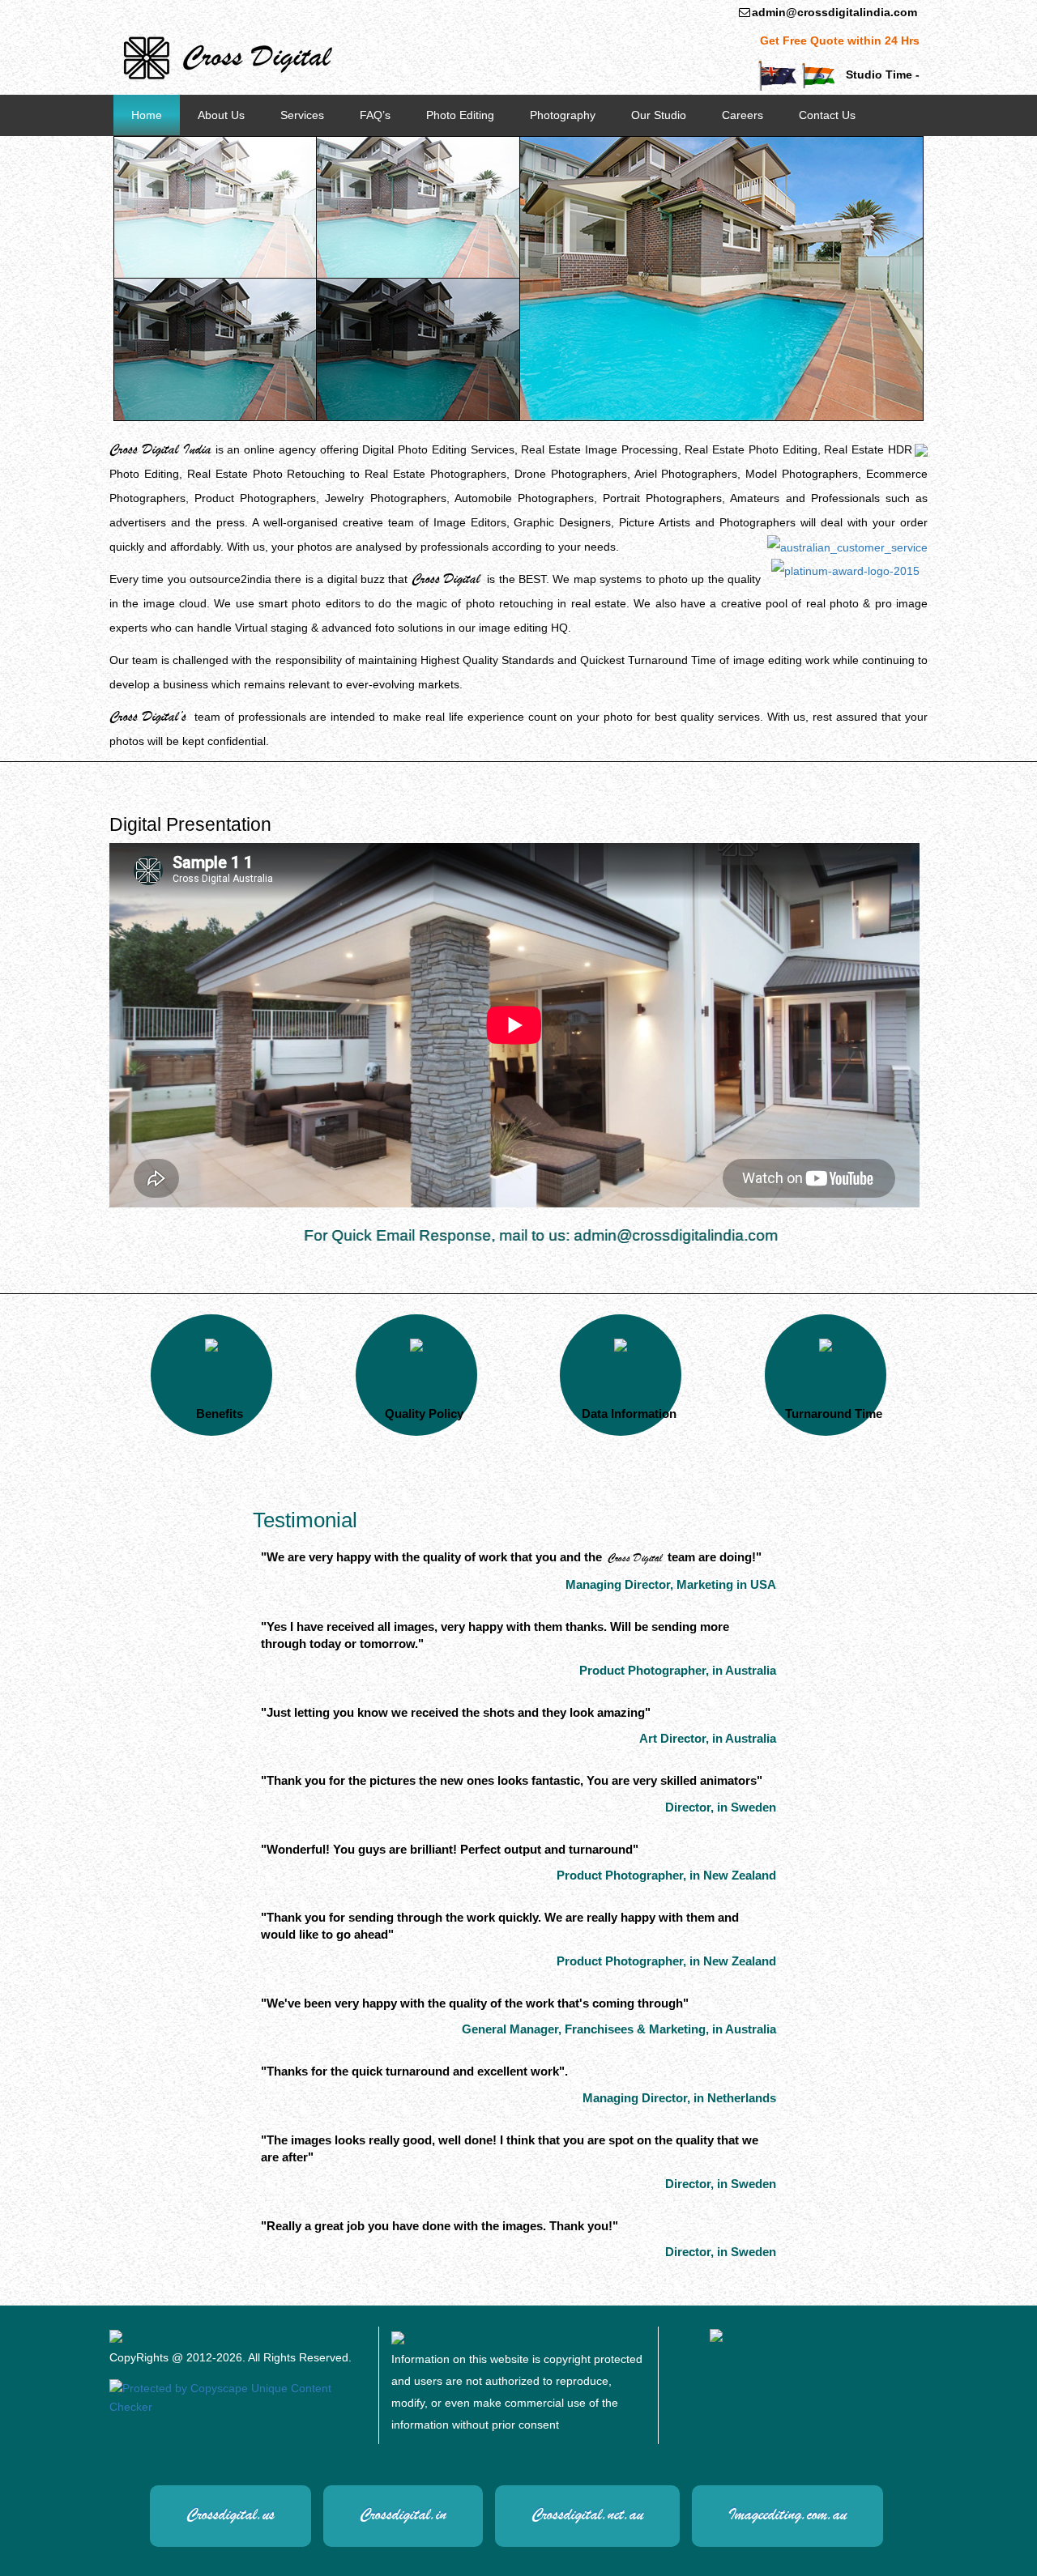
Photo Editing (460, 115)
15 (803, 149)
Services (302, 115)
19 (874, 149)
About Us (221, 115)
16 (821, 149)
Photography (563, 115)
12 (749, 149)
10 (714, 149)
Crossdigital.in (403, 2514)
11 (732, 149)
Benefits (220, 1414)
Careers (743, 115)
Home (147, 115)
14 (785, 149)
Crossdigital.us (230, 2514)
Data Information (629, 1414)
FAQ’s (375, 115)
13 (767, 149)
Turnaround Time (834, 1414)
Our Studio (659, 115)
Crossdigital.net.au (587, 2514)
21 (910, 149)
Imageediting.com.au (787, 2514)
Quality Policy (424, 1414)
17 (839, 149)
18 (856, 149)
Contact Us (827, 115)
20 (892, 149)
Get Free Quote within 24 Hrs (840, 40)
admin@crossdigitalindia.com (834, 12)
